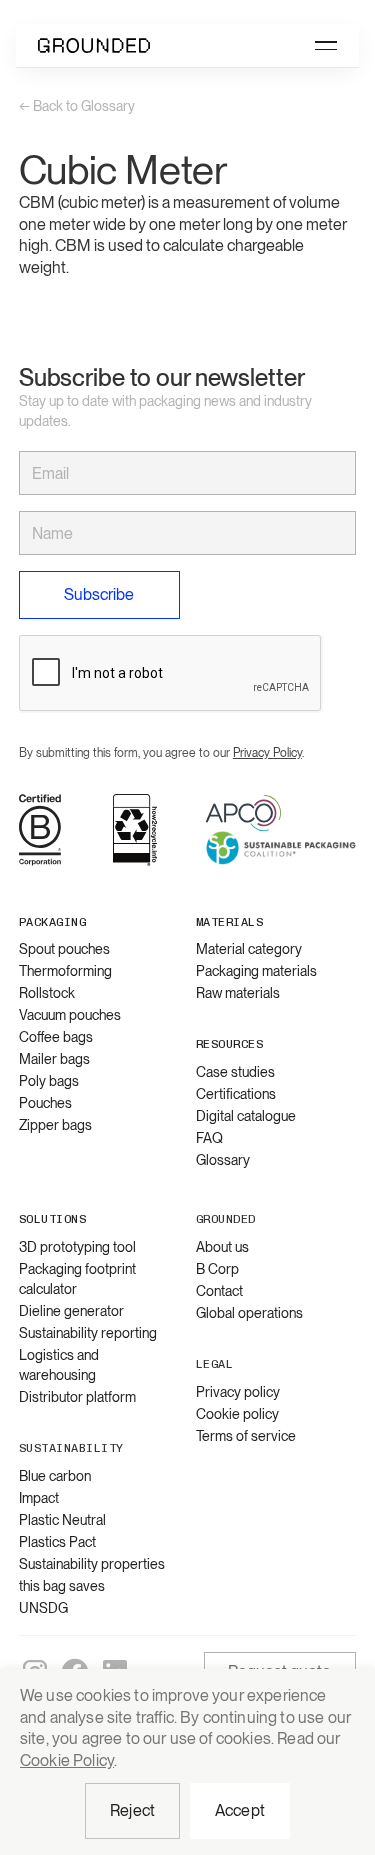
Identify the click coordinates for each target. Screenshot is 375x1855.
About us (222, 1247)
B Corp (217, 1269)
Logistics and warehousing (59, 1365)
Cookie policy (237, 1414)
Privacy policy (238, 1392)
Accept (240, 1810)
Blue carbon (55, 1476)
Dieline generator (71, 1311)
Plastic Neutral (62, 1520)
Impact (39, 1498)
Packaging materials (256, 971)
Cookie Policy (67, 1760)
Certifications (236, 1094)
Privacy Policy (267, 753)
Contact (219, 1291)
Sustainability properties (92, 1564)
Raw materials (238, 993)
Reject (132, 1810)
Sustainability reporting (88, 1333)
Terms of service (246, 1436)
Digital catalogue (246, 1116)
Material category (249, 949)
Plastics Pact (57, 1542)
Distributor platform (77, 1397)
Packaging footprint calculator (77, 1279)
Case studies (235, 1072)
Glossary (223, 1160)
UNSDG (43, 1608)
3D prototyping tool (77, 1247)
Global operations (249, 1313)
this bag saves (62, 1586)
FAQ (209, 1138)
